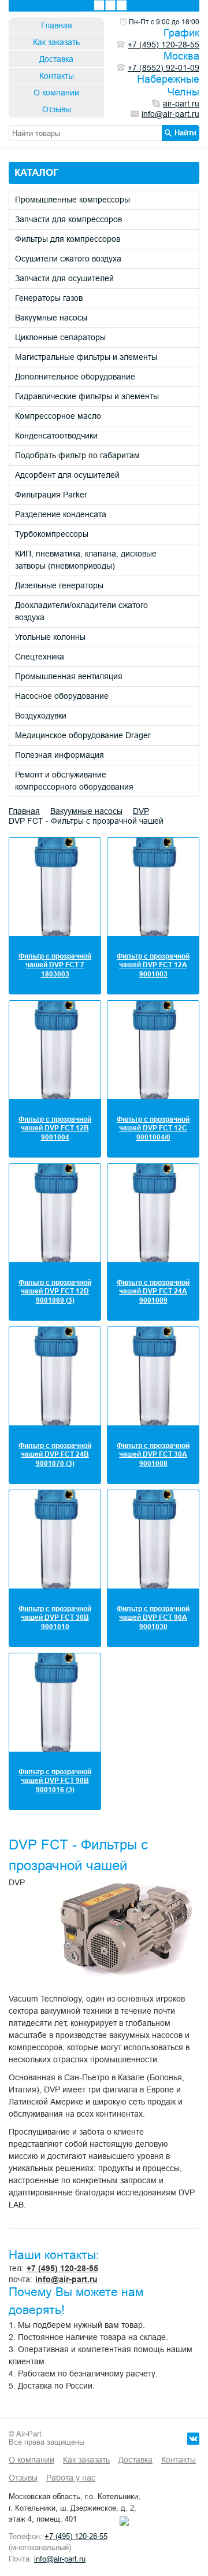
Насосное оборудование (62, 696)
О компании (56, 93)
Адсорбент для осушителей (67, 475)
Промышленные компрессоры (73, 200)
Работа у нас (71, 2478)
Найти (185, 132)
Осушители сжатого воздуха (68, 259)
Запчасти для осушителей (64, 278)
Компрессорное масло (58, 416)
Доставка (56, 59)
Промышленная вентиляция (69, 676)
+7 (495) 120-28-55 (62, 2268)
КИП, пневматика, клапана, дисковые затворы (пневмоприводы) (86, 560)
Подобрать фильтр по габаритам (77, 455)
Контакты (57, 76)
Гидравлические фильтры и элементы (87, 396)
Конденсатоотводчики (56, 436)
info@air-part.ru (66, 2279)
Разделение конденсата (61, 514)
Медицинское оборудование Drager (83, 735)
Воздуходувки (41, 716)
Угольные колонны (50, 637)
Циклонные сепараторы (60, 337)
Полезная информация (60, 755)
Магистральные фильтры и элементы (86, 357)
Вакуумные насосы (51, 318)
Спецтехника (40, 657)
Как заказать (56, 42)
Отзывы (57, 109)
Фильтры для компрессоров (68, 239)
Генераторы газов (49, 298)
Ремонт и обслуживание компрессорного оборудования (74, 781)
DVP (141, 811)
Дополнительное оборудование (75, 377)
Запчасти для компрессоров (68, 219)
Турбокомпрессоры (52, 534)
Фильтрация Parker (51, 495)
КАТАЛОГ (37, 173)
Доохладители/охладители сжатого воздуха (81, 611)
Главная (57, 25)
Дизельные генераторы (59, 585)
